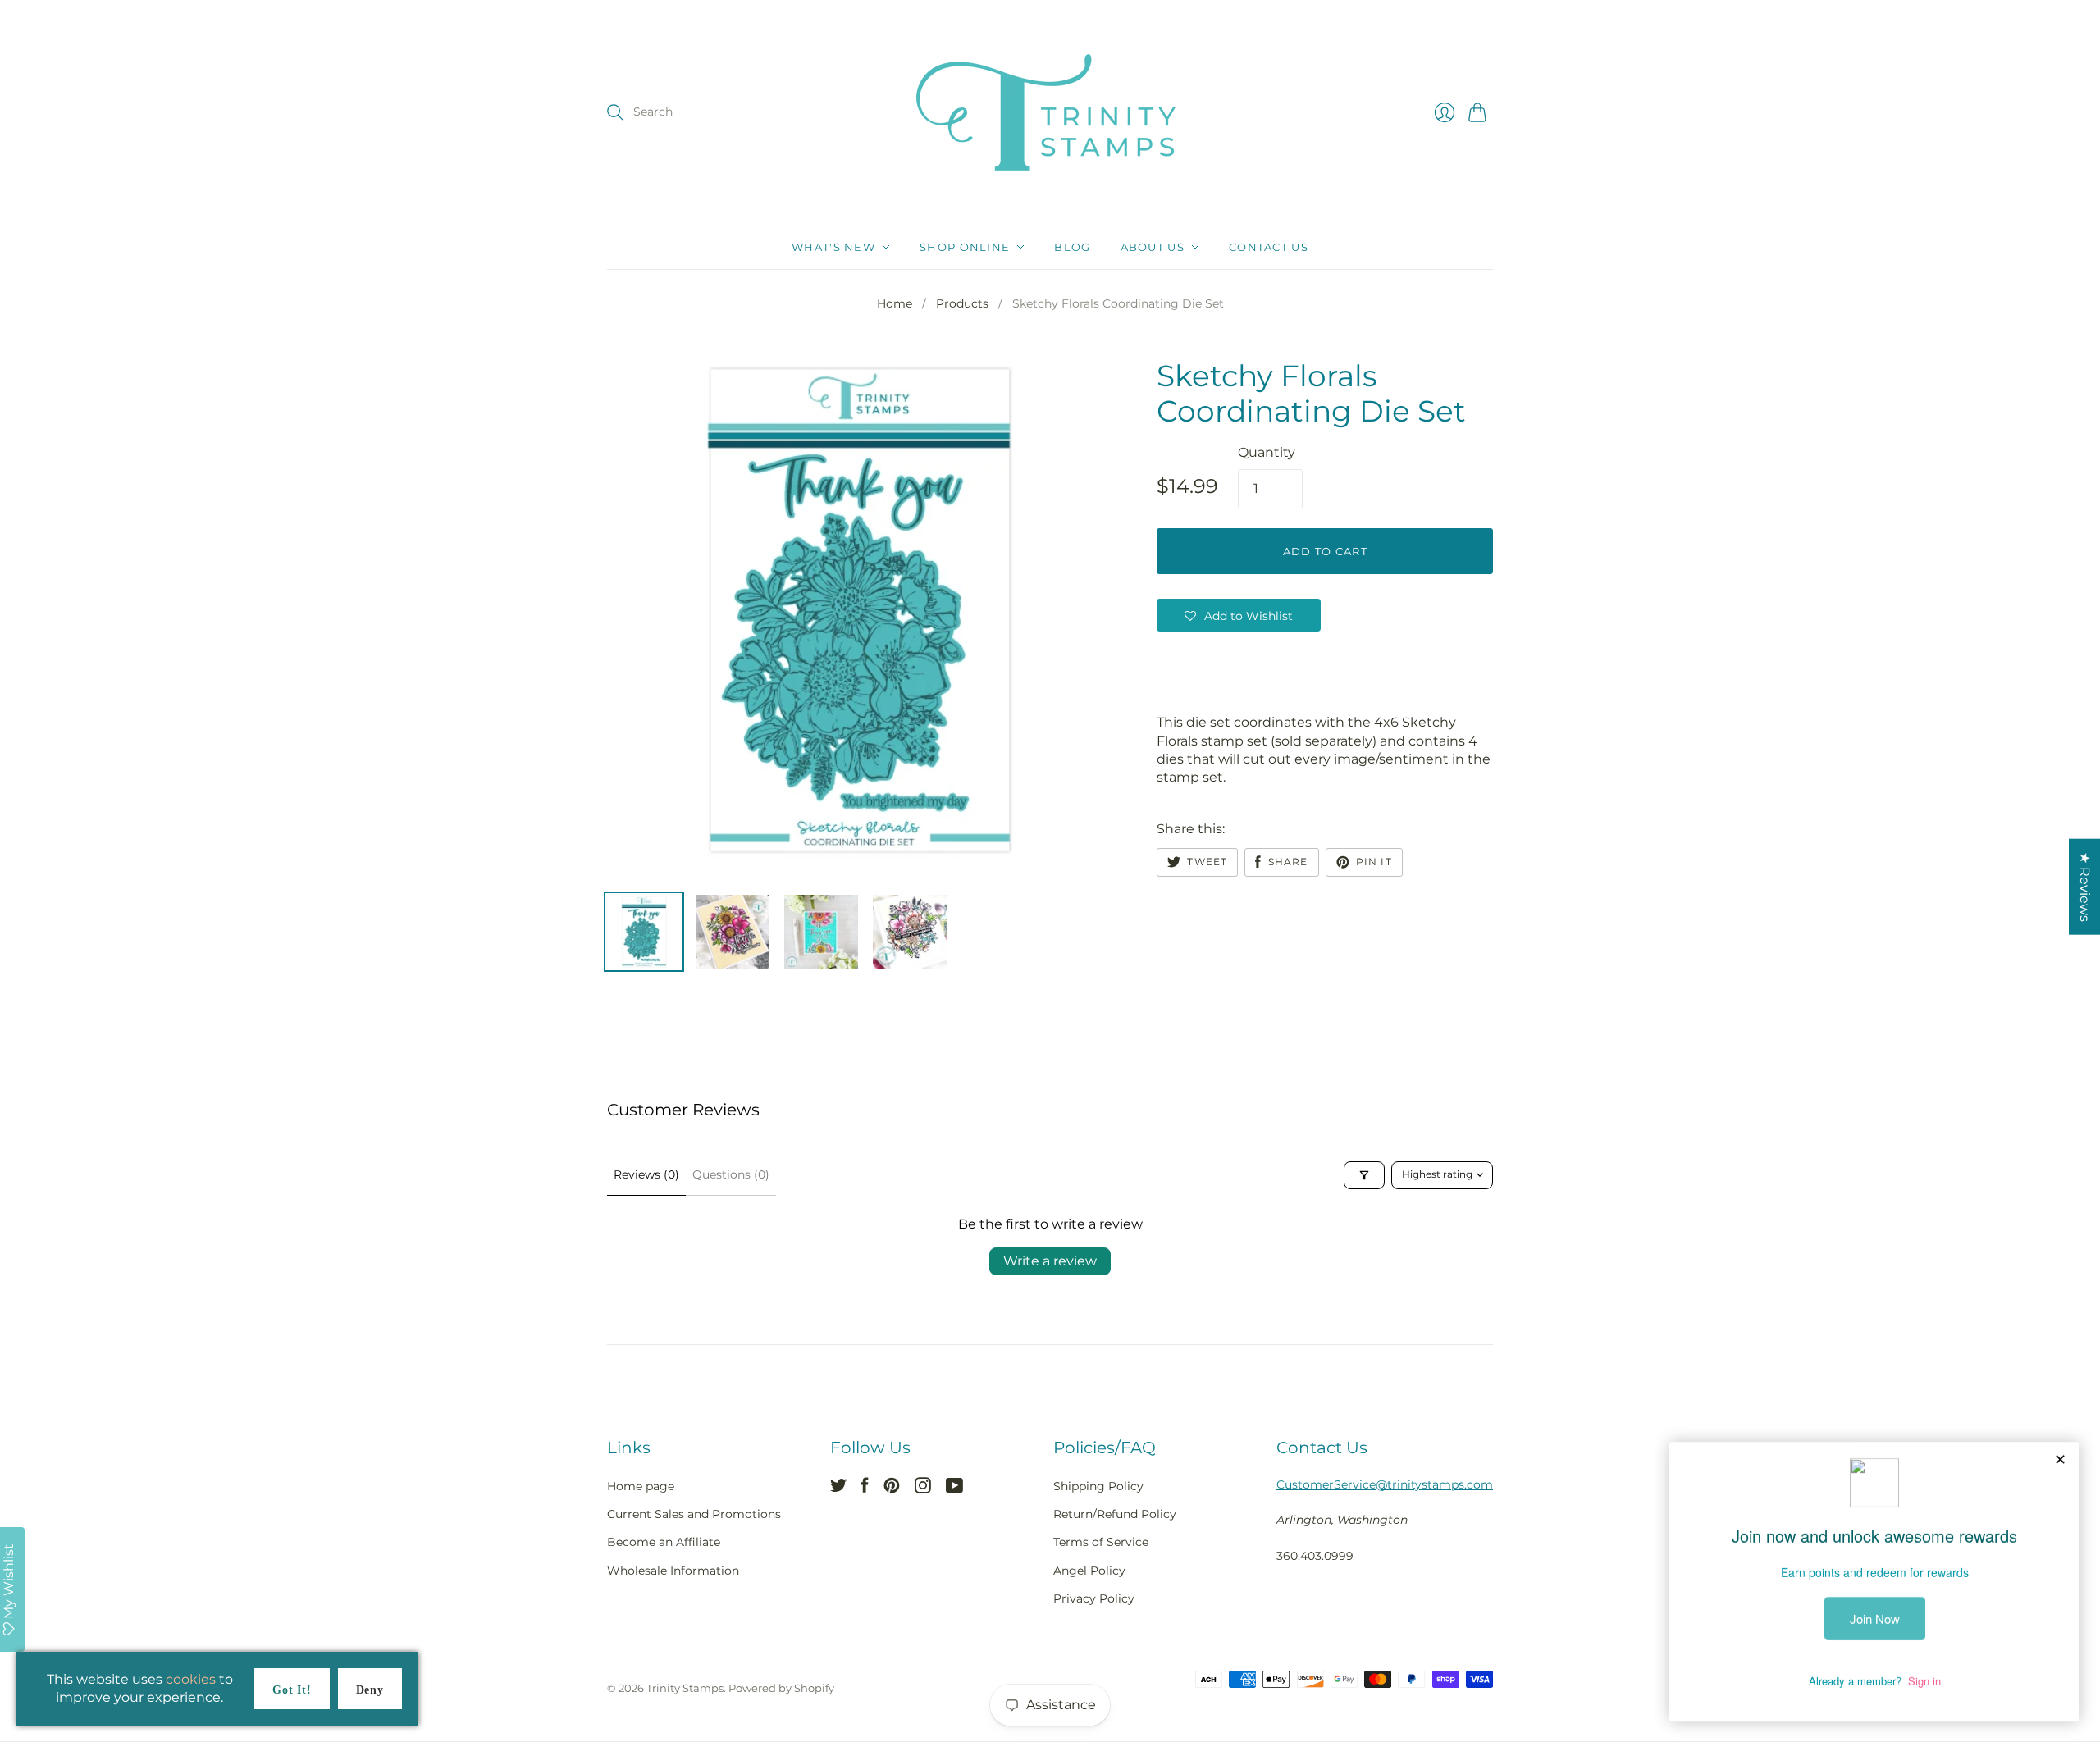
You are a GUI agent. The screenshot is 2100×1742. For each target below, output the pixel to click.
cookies (191, 1679)
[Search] (615, 112)
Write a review (1050, 1261)
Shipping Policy (1098, 1486)
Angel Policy (1089, 1571)
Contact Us (1269, 247)
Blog (1072, 247)
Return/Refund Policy (1115, 1514)
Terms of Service (1101, 1542)
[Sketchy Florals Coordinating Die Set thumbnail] (644, 932)
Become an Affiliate (664, 1542)
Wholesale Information (673, 1571)
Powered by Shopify (781, 1688)
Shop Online (965, 247)
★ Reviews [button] (2085, 887)
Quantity (1267, 452)
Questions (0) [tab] (731, 1174)
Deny (370, 1690)
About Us (1153, 247)
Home (895, 303)
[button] (1239, 615)
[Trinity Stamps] (1050, 112)
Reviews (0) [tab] (646, 1174)
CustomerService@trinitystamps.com (1385, 1484)
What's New (833, 247)
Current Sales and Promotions (694, 1514)
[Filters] (1364, 1175)
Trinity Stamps (685, 1688)
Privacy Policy (1094, 1598)
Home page (641, 1486)
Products (962, 303)
